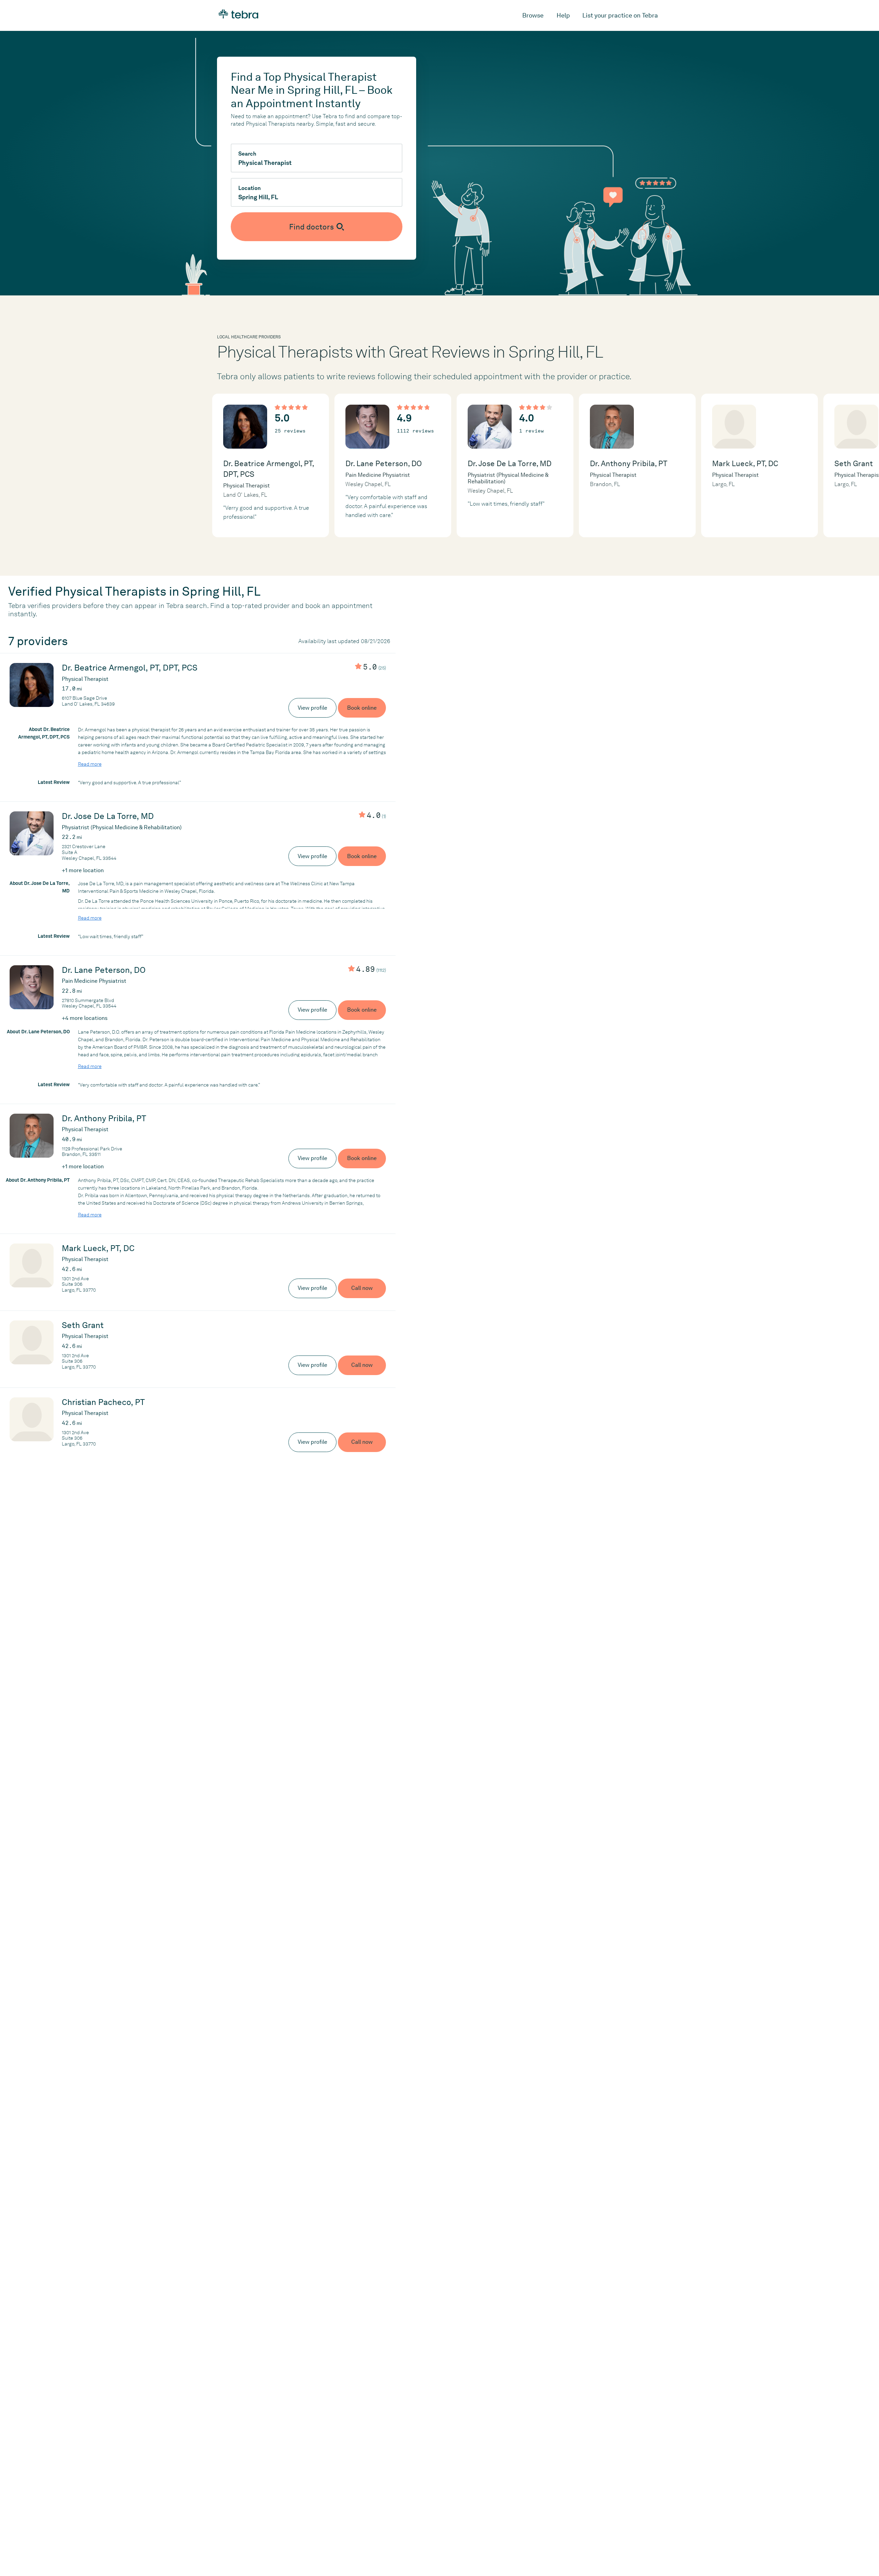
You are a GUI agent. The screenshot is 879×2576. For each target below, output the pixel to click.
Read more (90, 764)
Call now (362, 1288)
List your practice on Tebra (620, 15)
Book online (362, 708)
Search (247, 154)
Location (249, 188)
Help (563, 15)
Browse (533, 15)
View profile (312, 708)
